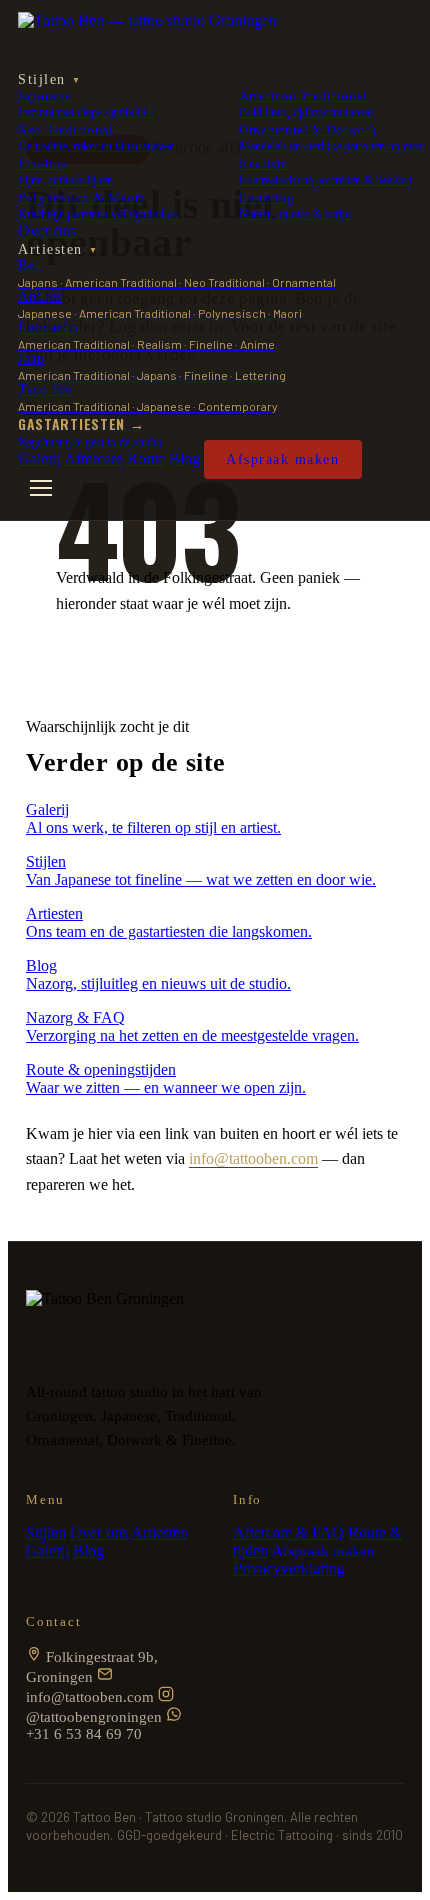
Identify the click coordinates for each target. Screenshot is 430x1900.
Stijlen (49, 79)
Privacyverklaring (289, 1568)
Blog (184, 458)
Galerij (39, 458)
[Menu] (41, 488)
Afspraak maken (283, 459)
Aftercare (93, 458)
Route (146, 458)
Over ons (47, 230)
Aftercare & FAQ (288, 1532)
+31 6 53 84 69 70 (84, 1734)
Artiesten (58, 249)
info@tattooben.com (253, 1158)
